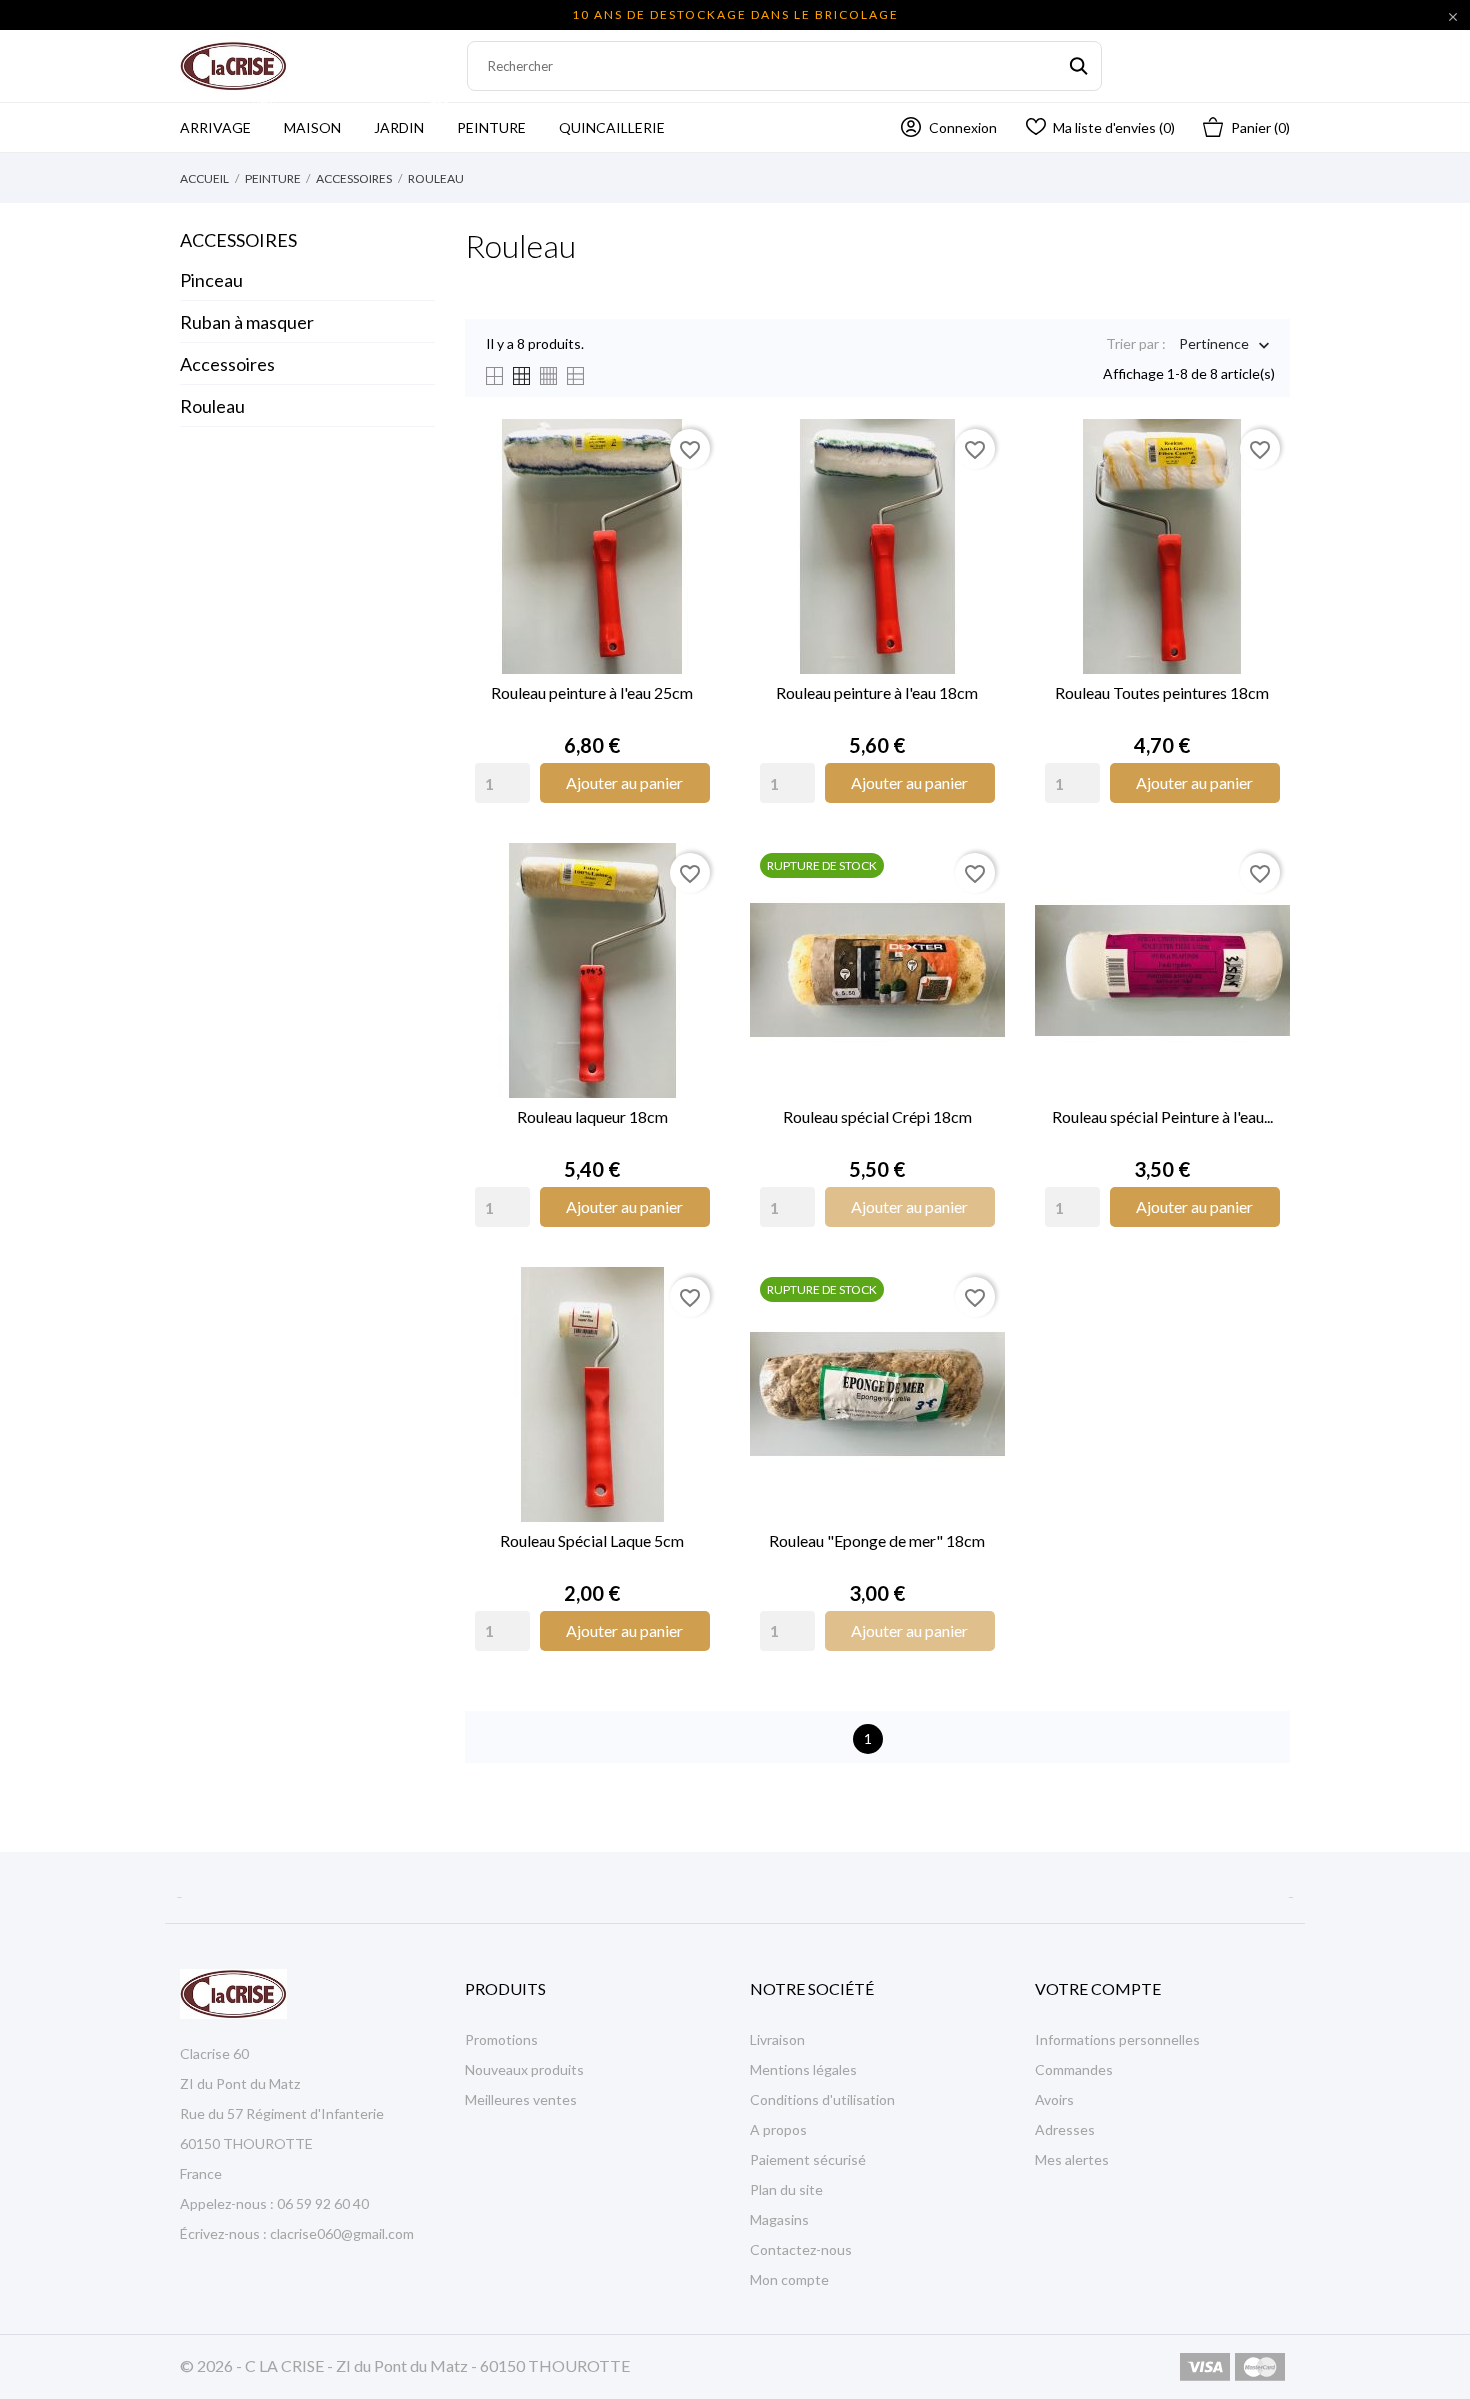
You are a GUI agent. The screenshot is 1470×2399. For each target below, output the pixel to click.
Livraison (777, 2039)
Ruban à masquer (247, 322)
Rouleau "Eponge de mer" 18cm (877, 1540)
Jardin (411, 119)
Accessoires (238, 240)
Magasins (779, 2219)
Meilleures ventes (521, 2099)
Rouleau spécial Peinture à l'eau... (1162, 1116)
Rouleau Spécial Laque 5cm (592, 1540)
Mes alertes (1072, 2159)
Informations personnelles (1117, 2039)
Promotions (501, 2039)
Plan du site (786, 2189)
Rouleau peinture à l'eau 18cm (877, 692)
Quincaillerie (612, 127)
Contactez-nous (801, 2249)
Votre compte (1098, 1988)
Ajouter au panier (624, 782)
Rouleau (212, 406)
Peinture (491, 127)
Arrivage (228, 119)
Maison (312, 127)
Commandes (1074, 2069)
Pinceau (211, 280)
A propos (778, 2129)
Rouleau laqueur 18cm (592, 1116)
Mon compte (789, 2279)
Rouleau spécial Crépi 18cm (877, 1116)
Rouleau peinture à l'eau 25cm (592, 692)
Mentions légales (803, 2069)
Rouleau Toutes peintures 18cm (1162, 692)
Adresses (1065, 2129)
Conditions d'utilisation (822, 2099)
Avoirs (1054, 2099)
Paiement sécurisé (808, 2159)
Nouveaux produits (524, 2069)
